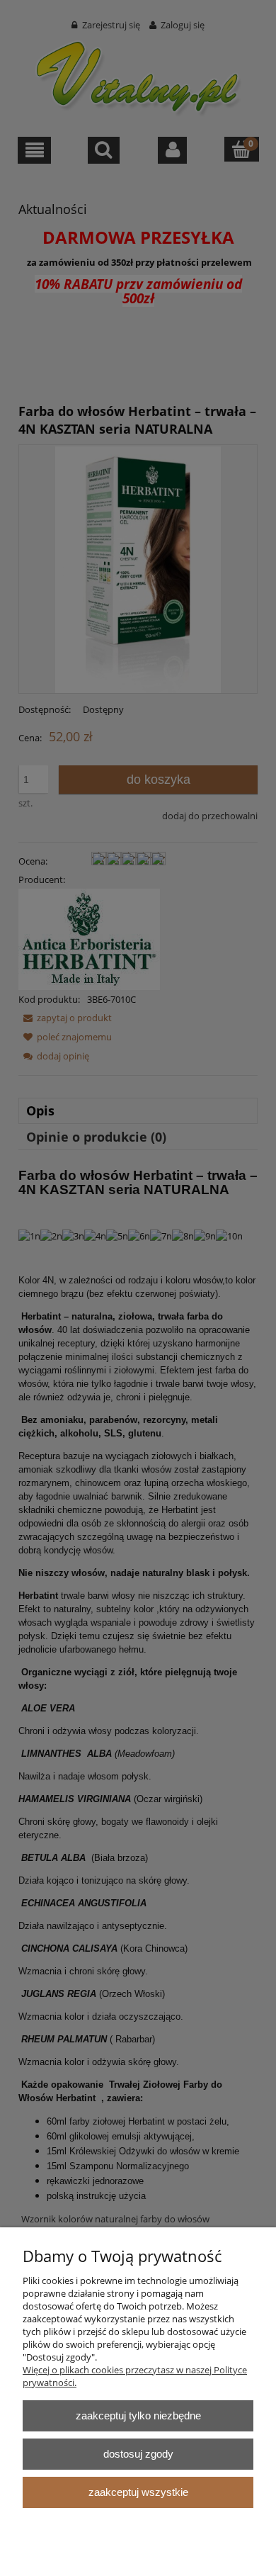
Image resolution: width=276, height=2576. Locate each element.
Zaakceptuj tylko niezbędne (138, 2415)
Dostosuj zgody (138, 2454)
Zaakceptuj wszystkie (138, 2492)
